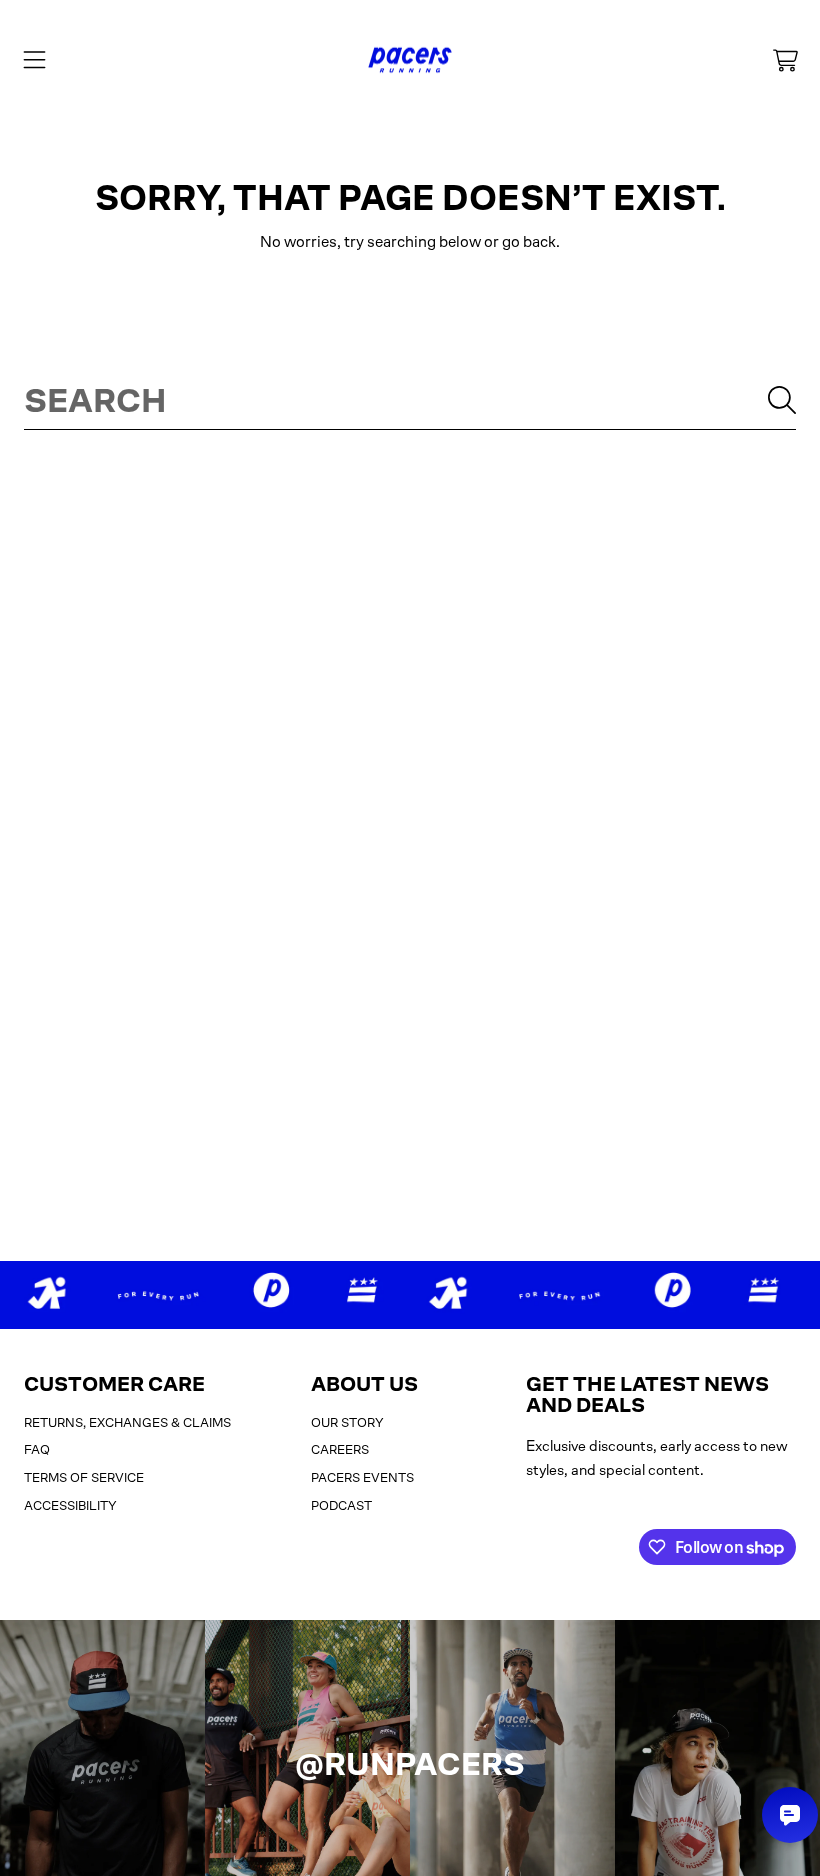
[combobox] (410, 400)
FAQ (37, 1449)
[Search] (782, 400)
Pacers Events (362, 1477)
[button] (35, 60)
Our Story (347, 1422)
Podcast (341, 1505)
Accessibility (70, 1505)
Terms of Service (84, 1477)
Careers (340, 1449)
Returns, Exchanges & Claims (127, 1422)
